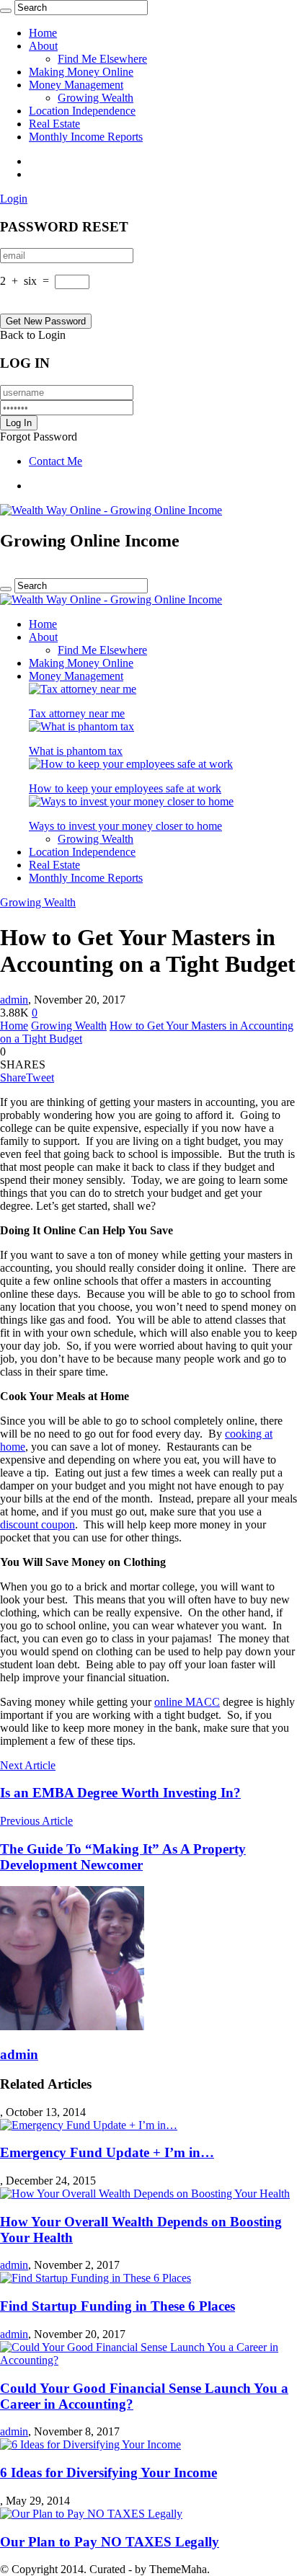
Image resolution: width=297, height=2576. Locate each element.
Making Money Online (81, 72)
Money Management (76, 85)
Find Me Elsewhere (102, 59)
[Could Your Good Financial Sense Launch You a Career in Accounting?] (148, 2360)
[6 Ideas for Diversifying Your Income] (90, 2444)
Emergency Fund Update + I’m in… (107, 2152)
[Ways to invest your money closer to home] (131, 801)
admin (14, 1000)
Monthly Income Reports (86, 137)
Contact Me (56, 461)
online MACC (187, 1702)
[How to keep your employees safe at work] (131, 764)
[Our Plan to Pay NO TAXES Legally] (91, 2514)
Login (14, 199)
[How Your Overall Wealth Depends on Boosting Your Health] (145, 2194)
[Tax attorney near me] (83, 689)
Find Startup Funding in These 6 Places (118, 2306)
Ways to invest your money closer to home (125, 826)
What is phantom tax (76, 751)
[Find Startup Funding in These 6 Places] (96, 2278)
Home (43, 33)
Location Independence (82, 111)
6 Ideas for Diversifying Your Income (108, 2473)
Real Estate (54, 124)
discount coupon (37, 1524)
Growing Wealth (96, 98)
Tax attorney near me (77, 713)
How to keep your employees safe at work (125, 788)
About (43, 46)
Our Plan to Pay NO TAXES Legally (110, 2542)
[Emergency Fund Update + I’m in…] (89, 2125)
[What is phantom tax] (81, 726)
